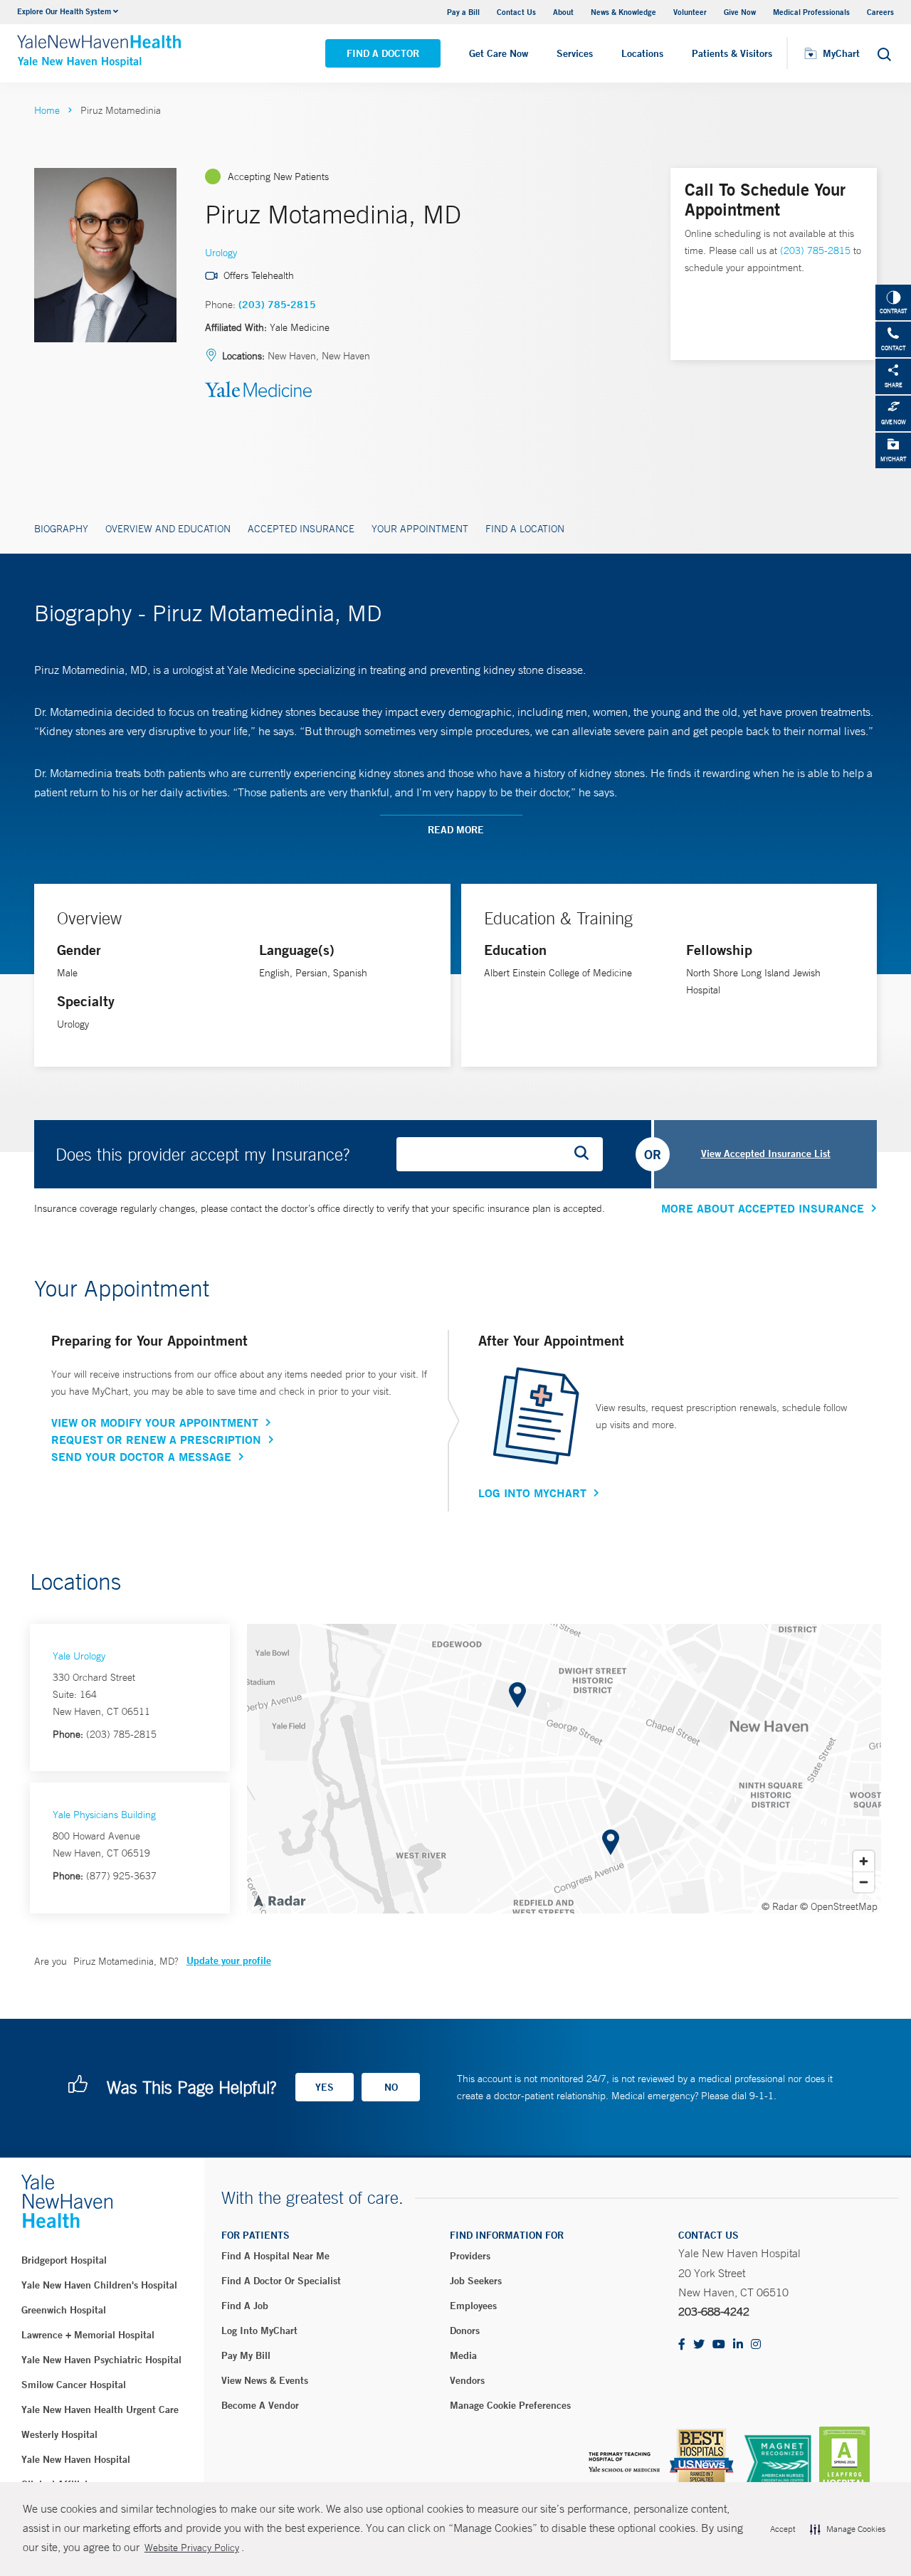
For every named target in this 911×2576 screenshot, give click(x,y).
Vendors (467, 2380)
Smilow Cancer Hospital (74, 2385)
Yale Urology (79, 1656)
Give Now (740, 12)
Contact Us (516, 12)
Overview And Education (168, 529)
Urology (221, 253)
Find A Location (525, 529)
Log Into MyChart (532, 1493)
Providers (470, 2256)
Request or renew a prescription (156, 1440)
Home (47, 110)
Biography (61, 529)
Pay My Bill (246, 2355)
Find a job (245, 2306)
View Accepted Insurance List (766, 1154)
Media (463, 2355)
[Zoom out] (864, 1882)
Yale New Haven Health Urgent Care (100, 2409)
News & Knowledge (623, 12)
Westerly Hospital (59, 2434)
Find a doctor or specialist (281, 2281)
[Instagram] (756, 2345)
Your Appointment (420, 529)
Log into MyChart (259, 2330)
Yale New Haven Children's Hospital (99, 2285)
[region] (564, 1769)
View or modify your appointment (155, 1422)
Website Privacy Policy (192, 2548)
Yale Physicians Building (104, 1815)
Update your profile (229, 1960)
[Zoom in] (864, 1861)
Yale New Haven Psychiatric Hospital (101, 2360)
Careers (880, 12)
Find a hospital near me (275, 2256)
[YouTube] (719, 2345)
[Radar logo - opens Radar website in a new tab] (279, 1900)
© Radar (780, 1906)
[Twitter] (699, 2345)
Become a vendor (260, 2405)
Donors (465, 2330)
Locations (642, 53)
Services (575, 53)
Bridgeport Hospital (64, 2260)
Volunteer (690, 12)
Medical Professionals (811, 12)
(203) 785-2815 (277, 305)
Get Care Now (499, 53)
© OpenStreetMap (839, 1906)
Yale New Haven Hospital (76, 2459)
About (563, 12)
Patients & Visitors (732, 53)
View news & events (265, 2380)
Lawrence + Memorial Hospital (88, 2335)
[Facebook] (682, 2345)
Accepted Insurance (301, 529)
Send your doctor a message (141, 1457)
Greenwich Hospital (64, 2310)
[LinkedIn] (738, 2345)
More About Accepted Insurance (763, 1208)
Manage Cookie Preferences (510, 2405)
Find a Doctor (383, 53)
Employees (473, 2306)
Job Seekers (476, 2281)
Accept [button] (783, 2529)
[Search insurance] (586, 1154)
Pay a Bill (463, 12)
